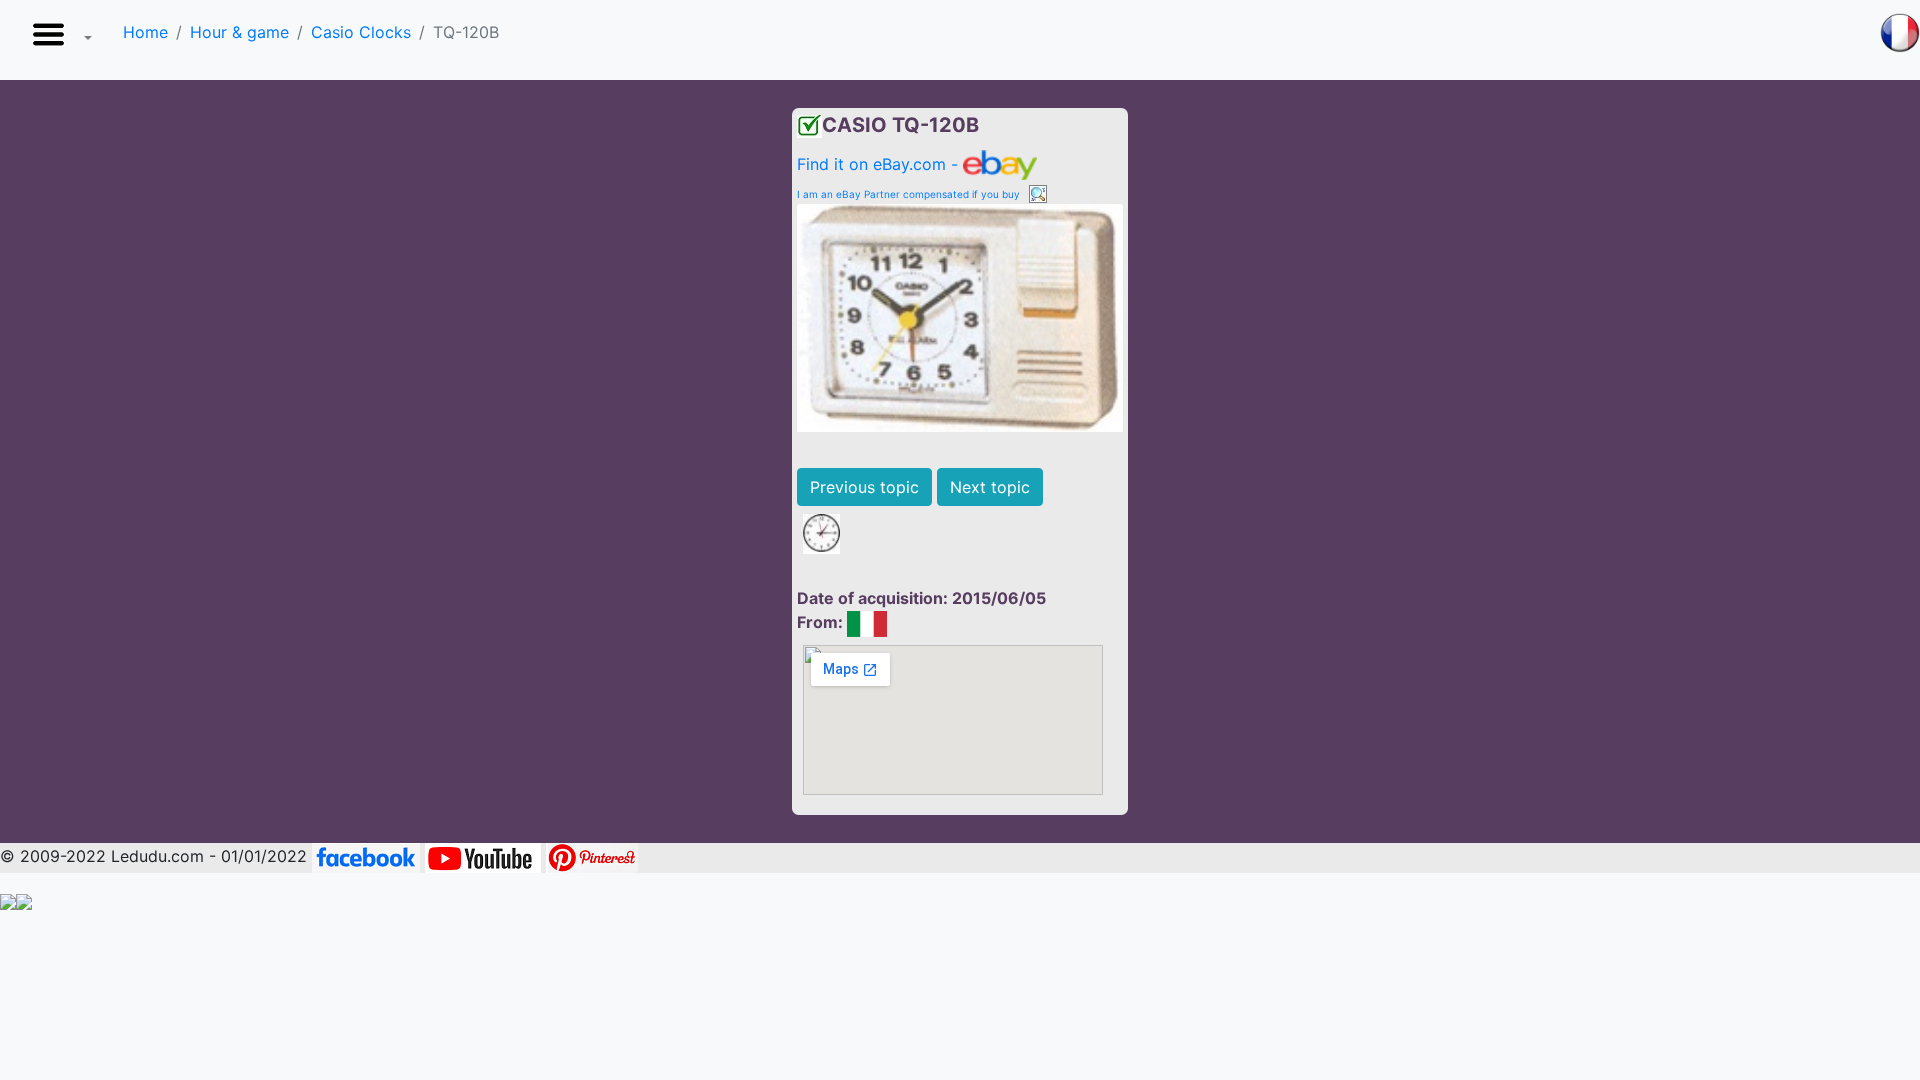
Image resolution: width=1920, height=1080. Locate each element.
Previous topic (864, 487)
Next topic (990, 487)
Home (145, 32)
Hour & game (239, 32)
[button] (58, 40)
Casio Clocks (361, 32)
